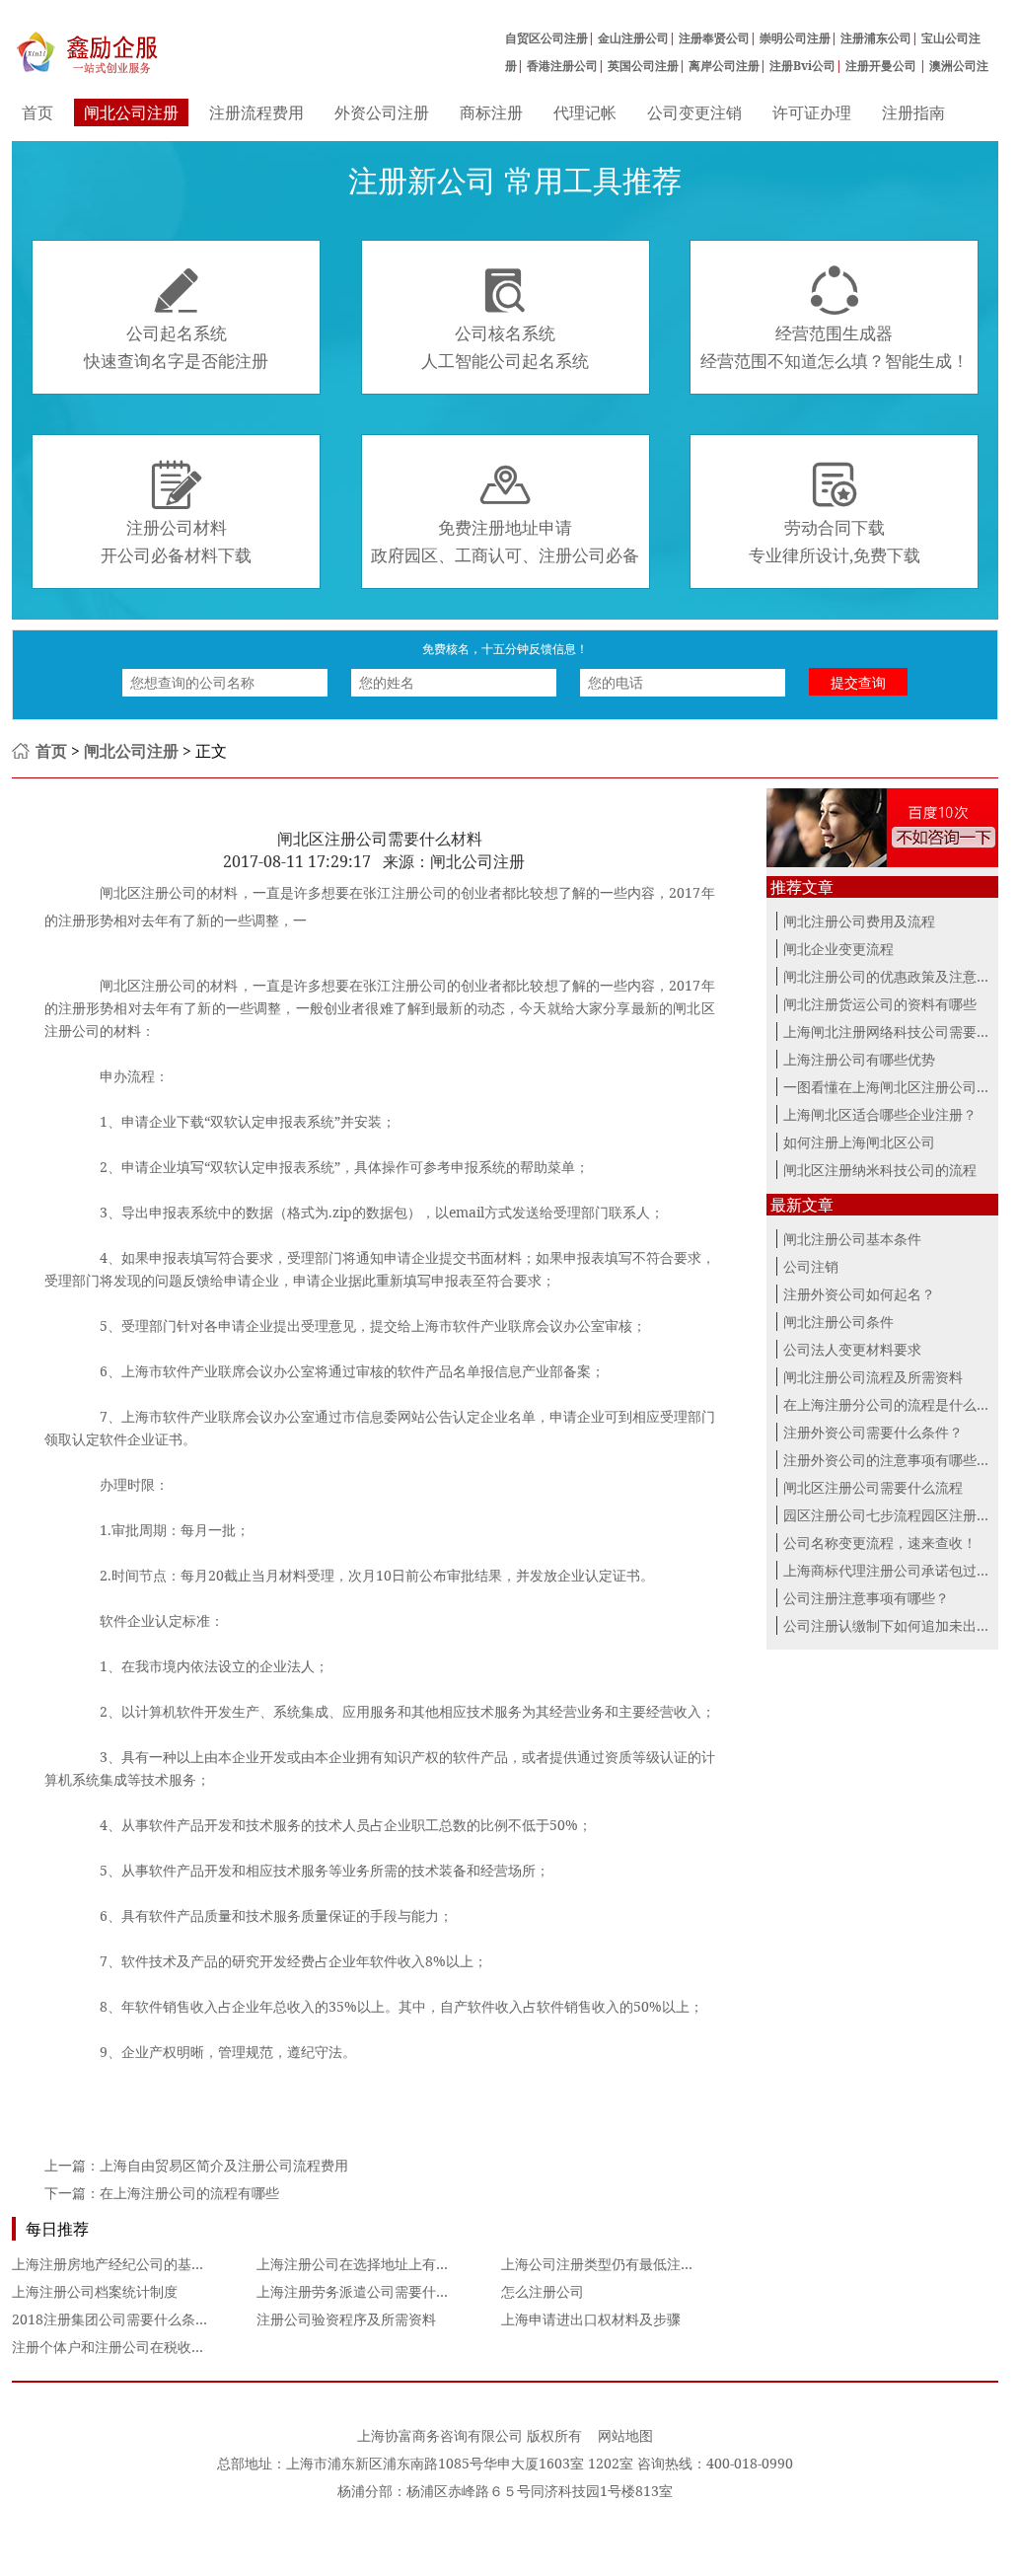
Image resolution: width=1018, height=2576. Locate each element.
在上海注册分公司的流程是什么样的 (894, 1404)
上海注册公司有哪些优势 (859, 1059)
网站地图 (625, 2435)
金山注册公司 (633, 38)
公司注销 (811, 1266)
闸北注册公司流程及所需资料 (873, 1377)
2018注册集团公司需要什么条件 (110, 2319)
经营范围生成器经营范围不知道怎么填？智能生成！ (835, 319)
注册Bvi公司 (802, 66)
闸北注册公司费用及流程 (859, 921)
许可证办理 (812, 112)
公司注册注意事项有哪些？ (866, 1598)
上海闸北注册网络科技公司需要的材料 (901, 1031)
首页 (37, 112)
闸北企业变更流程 (838, 949)
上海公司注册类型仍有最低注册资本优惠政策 (639, 2264)
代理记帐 (585, 112)
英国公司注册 (643, 66)
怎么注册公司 (543, 2291)
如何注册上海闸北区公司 (859, 1142)
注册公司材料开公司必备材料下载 (176, 513)
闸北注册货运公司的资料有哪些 (880, 1004)
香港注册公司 (562, 66)
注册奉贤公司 (714, 38)
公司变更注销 (694, 112)
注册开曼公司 (882, 66)
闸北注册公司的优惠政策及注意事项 (894, 976)
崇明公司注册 (795, 38)
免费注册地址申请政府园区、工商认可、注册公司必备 (505, 513)
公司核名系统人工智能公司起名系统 (505, 319)
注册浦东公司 (876, 38)
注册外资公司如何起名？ (859, 1294)
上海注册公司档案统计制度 (95, 2291)
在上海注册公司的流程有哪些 (189, 2193)
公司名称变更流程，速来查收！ (880, 1543)
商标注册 (491, 112)
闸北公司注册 (131, 112)
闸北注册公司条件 (838, 1322)
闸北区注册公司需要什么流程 (873, 1487)
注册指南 (913, 112)
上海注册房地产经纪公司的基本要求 (122, 2264)
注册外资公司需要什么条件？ (873, 1432)
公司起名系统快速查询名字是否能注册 (176, 319)
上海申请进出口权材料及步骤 (591, 2319)
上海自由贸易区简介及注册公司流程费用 (224, 2165)
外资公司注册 (382, 112)
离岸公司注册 (724, 66)
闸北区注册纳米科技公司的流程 (880, 1170)
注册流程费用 (256, 112)
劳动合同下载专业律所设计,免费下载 (835, 513)
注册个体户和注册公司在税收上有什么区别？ (150, 2347)
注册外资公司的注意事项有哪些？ (887, 1460)
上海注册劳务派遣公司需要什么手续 (367, 2291)
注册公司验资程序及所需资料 (346, 2319)
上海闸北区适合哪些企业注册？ (880, 1114)
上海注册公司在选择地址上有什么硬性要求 (388, 2264)
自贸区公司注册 (546, 38)
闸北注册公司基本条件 (852, 1239)
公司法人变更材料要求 (852, 1349)
